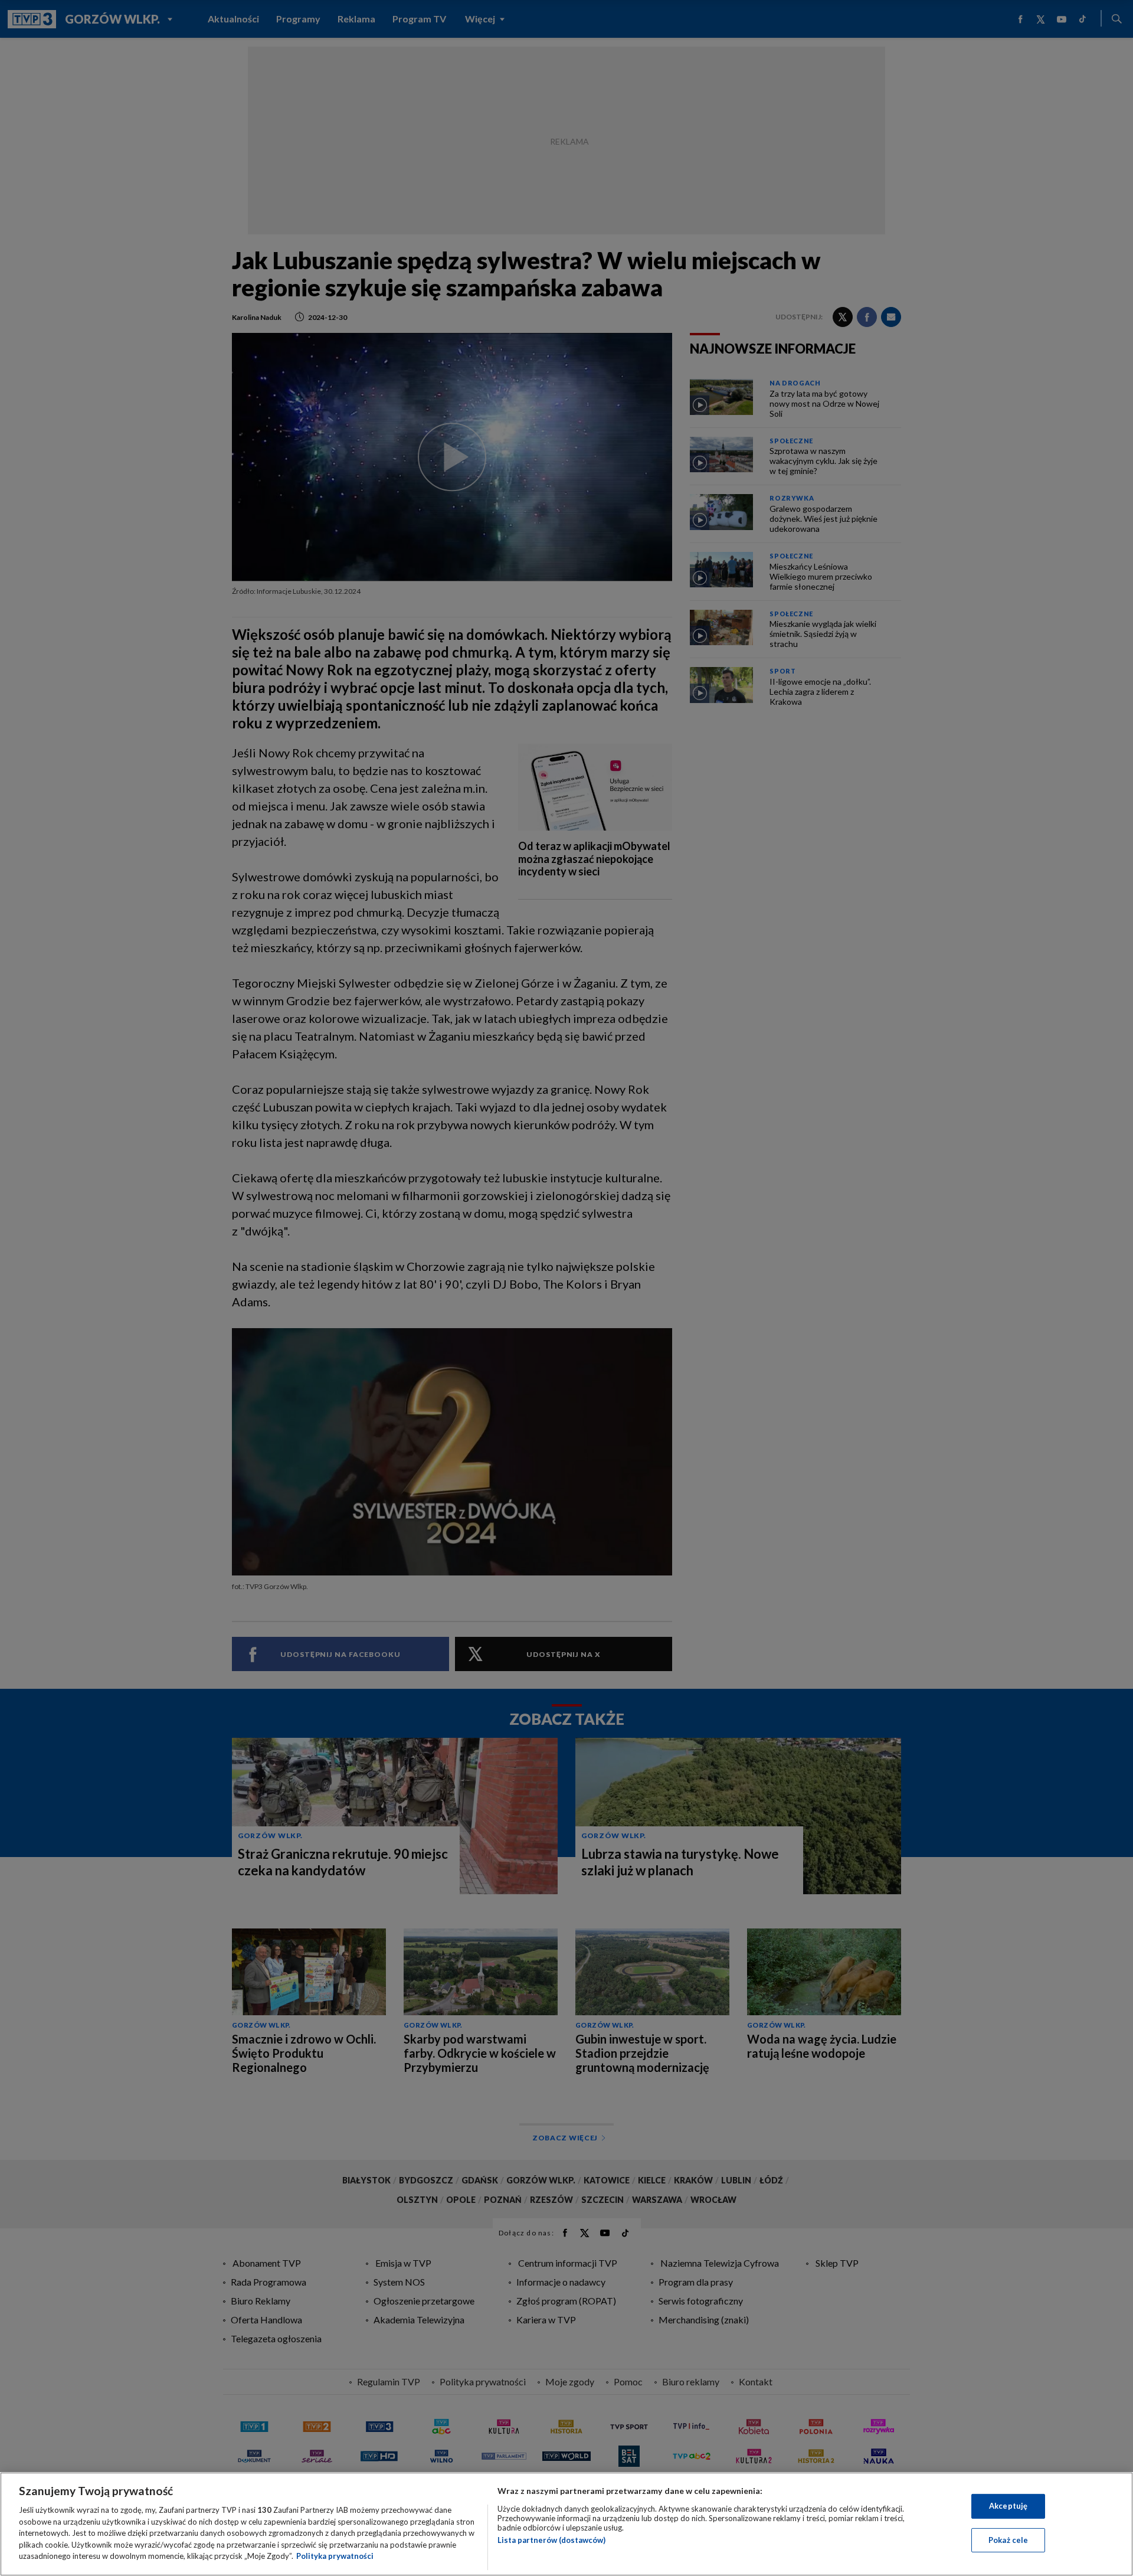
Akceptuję (1008, 2506)
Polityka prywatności (335, 2556)
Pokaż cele (1008, 2540)
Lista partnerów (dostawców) (551, 2540)
